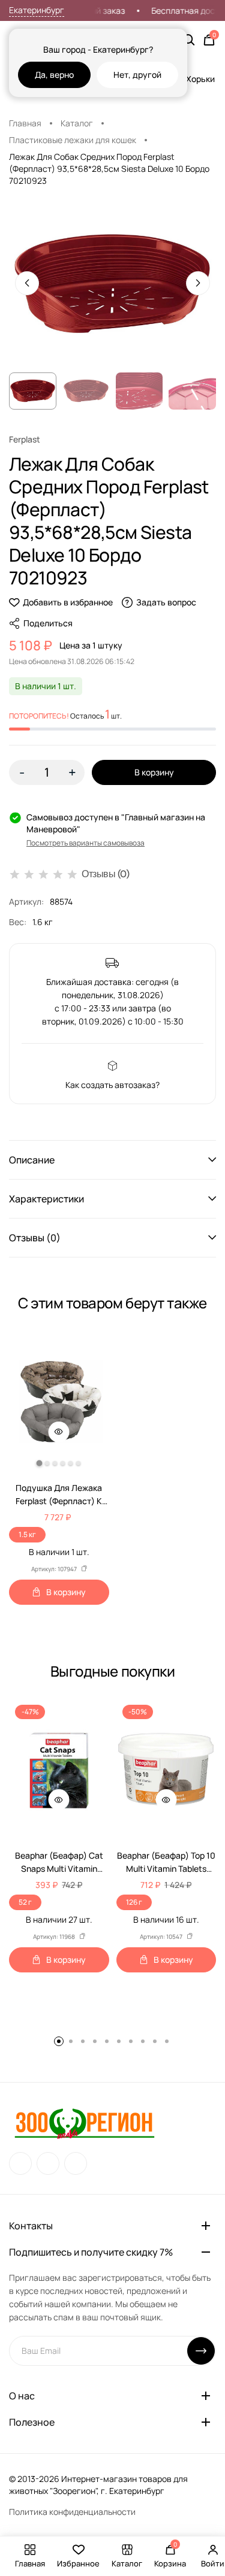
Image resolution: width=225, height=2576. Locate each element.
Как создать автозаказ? (112, 1085)
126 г (134, 1902)
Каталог (77, 123)
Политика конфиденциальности (72, 2512)
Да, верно (54, 75)
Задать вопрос (166, 602)
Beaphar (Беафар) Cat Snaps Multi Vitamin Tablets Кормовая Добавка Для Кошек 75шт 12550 (59, 1863)
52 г (25, 1902)
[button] (112, 1160)
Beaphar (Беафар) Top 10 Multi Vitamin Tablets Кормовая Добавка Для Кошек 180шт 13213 (166, 1863)
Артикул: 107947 (54, 1569)
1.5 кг (27, 1534)
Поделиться (48, 623)
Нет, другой (137, 75)
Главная (25, 123)
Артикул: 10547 (161, 1936)
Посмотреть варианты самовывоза (85, 843)
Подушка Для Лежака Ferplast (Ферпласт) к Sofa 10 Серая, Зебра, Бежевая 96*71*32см (59, 1495)
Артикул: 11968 (54, 1936)
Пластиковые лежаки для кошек (73, 140)
